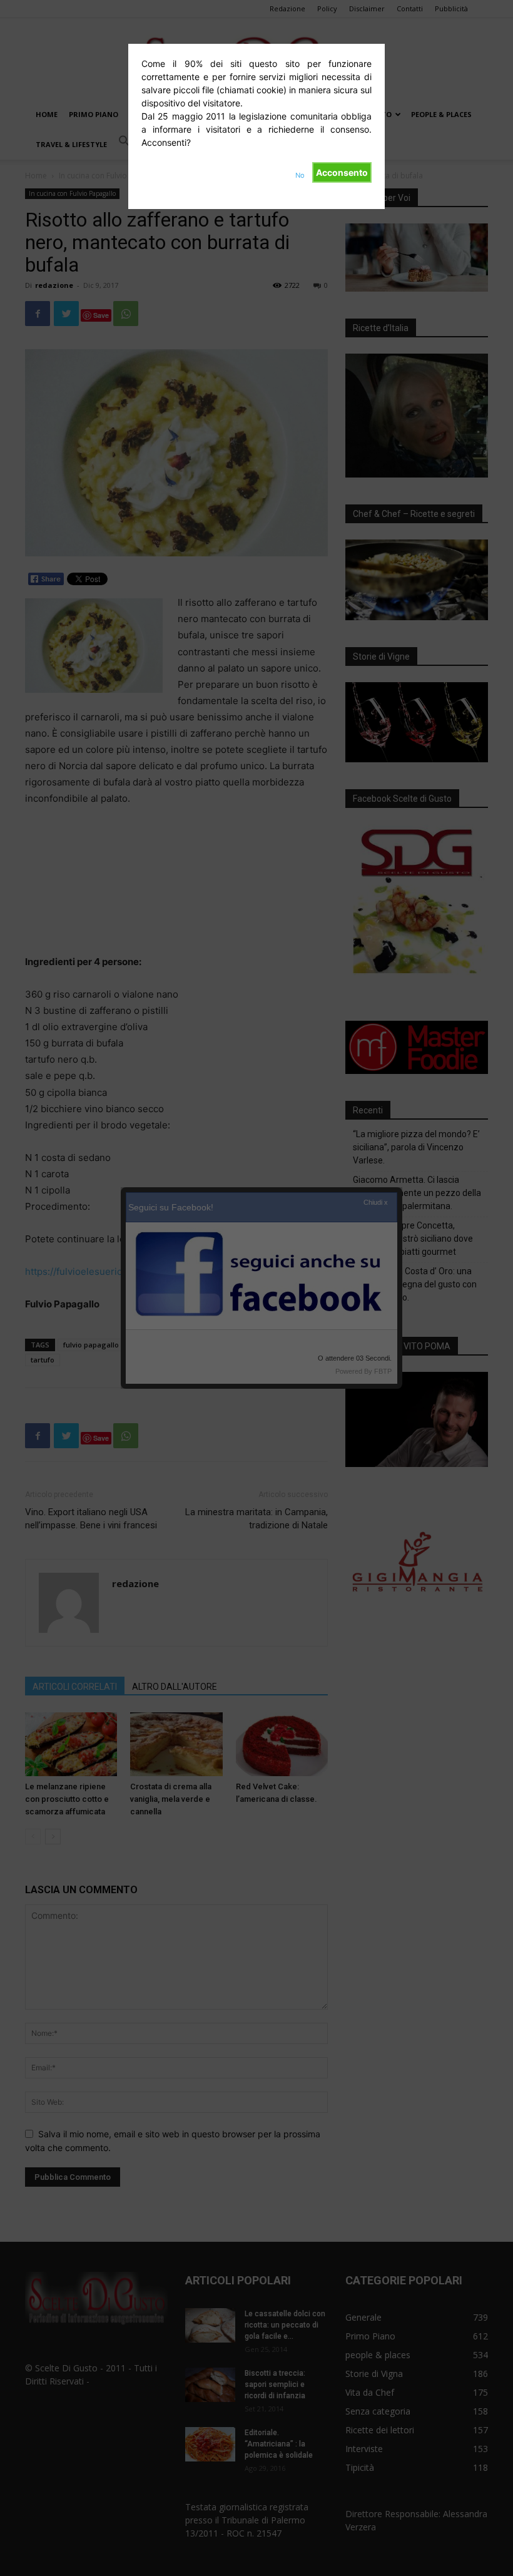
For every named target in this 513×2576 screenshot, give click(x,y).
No (300, 175)
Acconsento (342, 172)
